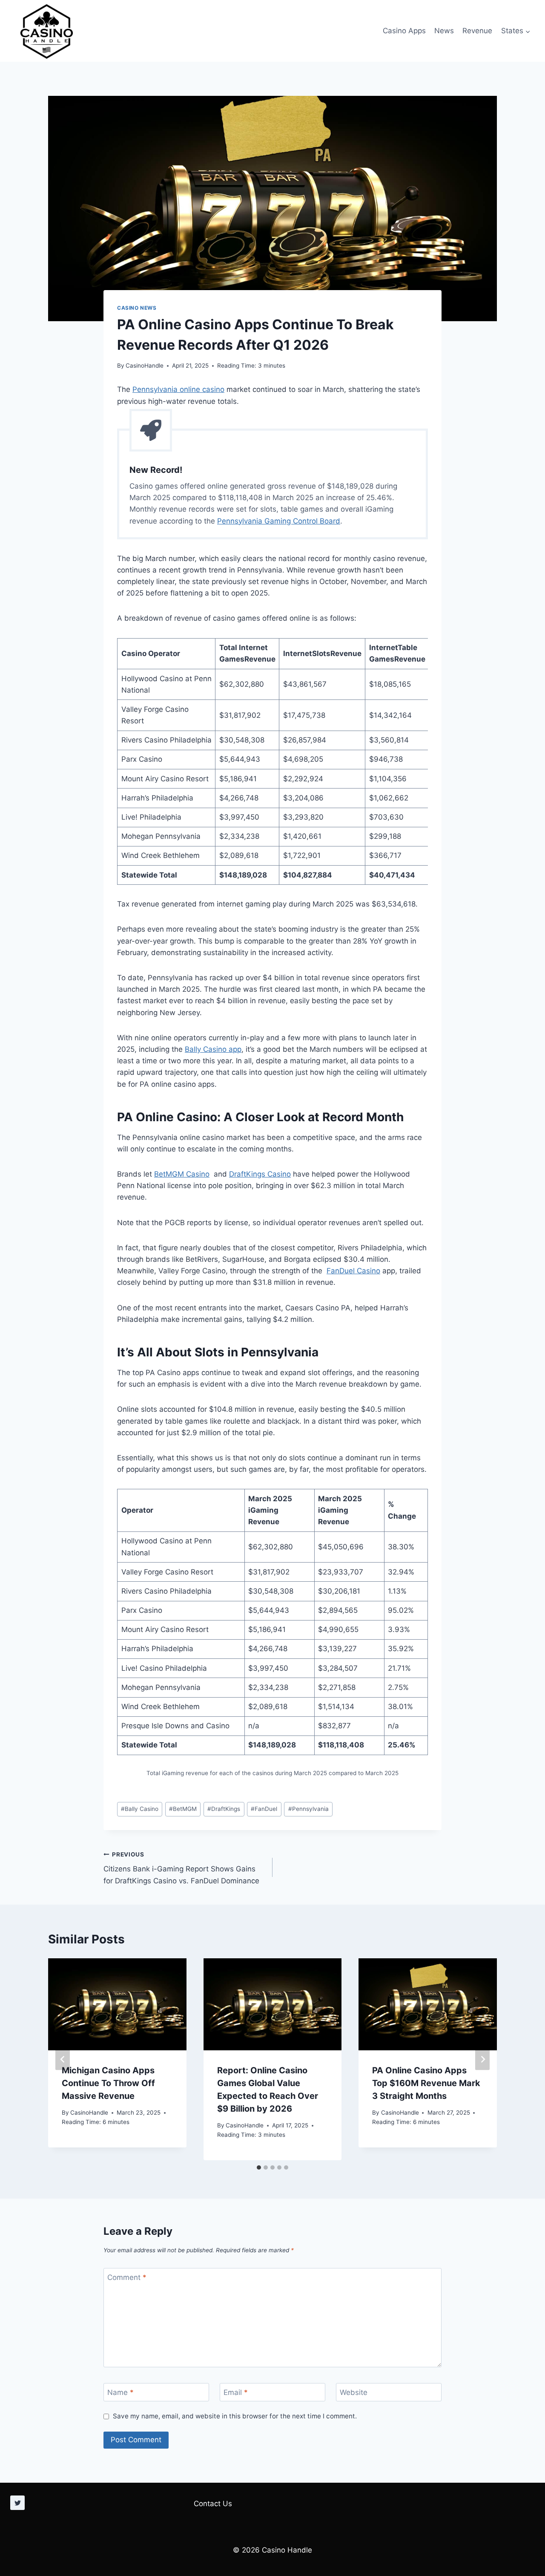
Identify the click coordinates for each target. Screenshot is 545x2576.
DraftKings (224, 1809)
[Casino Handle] (47, 31)
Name (120, 2392)
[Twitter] (17, 2503)
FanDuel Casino (353, 1271)
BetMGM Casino (182, 1174)
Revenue (477, 31)
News (444, 31)
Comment (127, 2277)
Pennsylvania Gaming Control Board (279, 521)
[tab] (259, 2167)
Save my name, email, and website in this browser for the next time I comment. (235, 2416)
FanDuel (264, 1809)
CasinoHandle (145, 366)
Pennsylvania (308, 1809)
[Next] (482, 2059)
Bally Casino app (213, 1049)
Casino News (137, 308)
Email (236, 2392)
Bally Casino (140, 1809)
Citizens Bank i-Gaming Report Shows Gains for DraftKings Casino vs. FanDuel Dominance (181, 1868)
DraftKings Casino (260, 1174)
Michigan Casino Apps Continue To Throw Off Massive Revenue (108, 2083)
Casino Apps (404, 31)
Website (354, 2392)
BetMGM (183, 1809)
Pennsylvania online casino (178, 389)
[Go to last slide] (63, 2059)
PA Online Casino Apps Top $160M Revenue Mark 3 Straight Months (426, 2083)
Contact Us (213, 2504)
